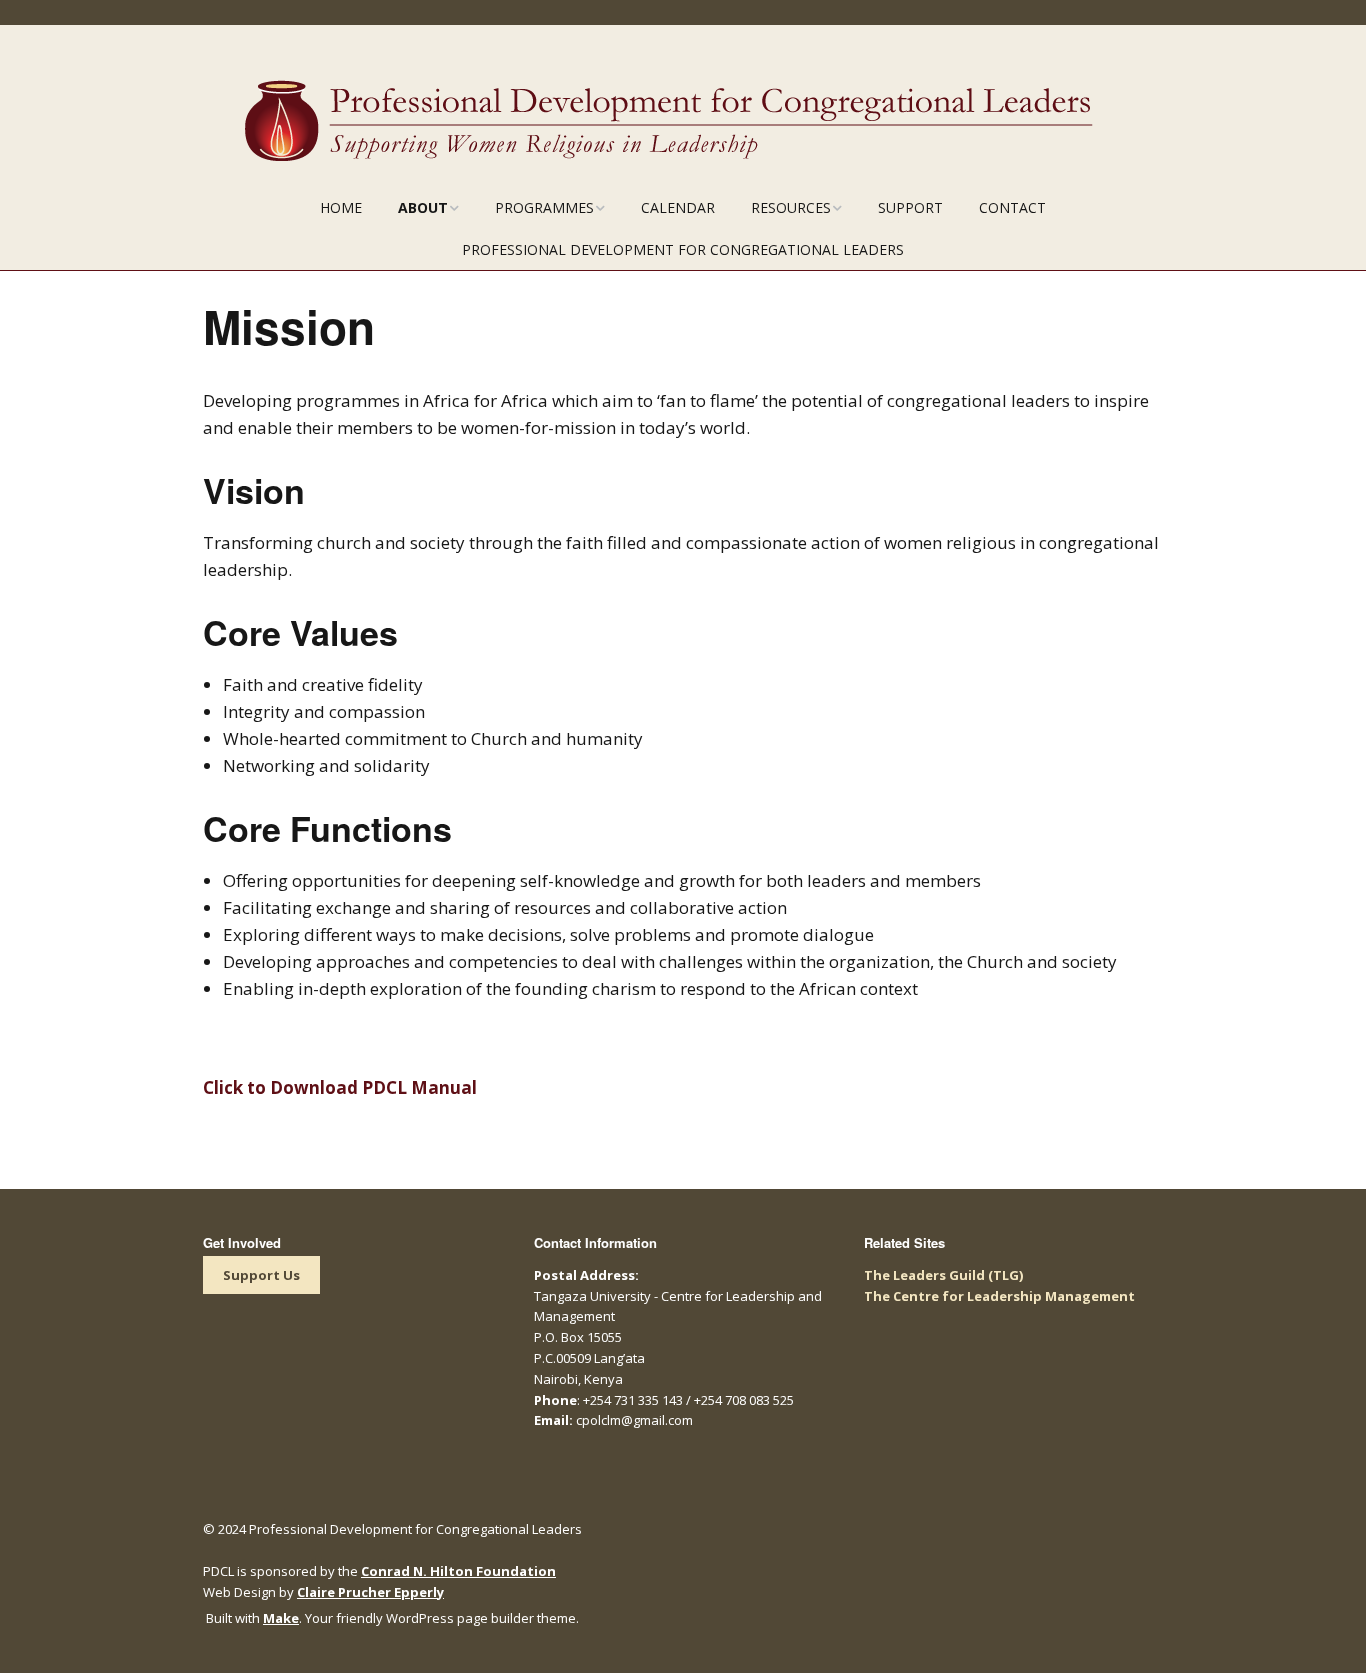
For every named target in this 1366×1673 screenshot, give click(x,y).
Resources (791, 207)
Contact (1012, 207)
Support (910, 207)
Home (341, 207)
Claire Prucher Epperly (370, 1592)
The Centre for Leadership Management (999, 1296)
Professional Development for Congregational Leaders (683, 249)
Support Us (261, 1275)
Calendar (678, 207)
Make (281, 1618)
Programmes (544, 207)
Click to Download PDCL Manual (340, 1087)
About (423, 207)
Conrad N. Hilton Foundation (458, 1571)
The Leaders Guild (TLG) (943, 1275)
